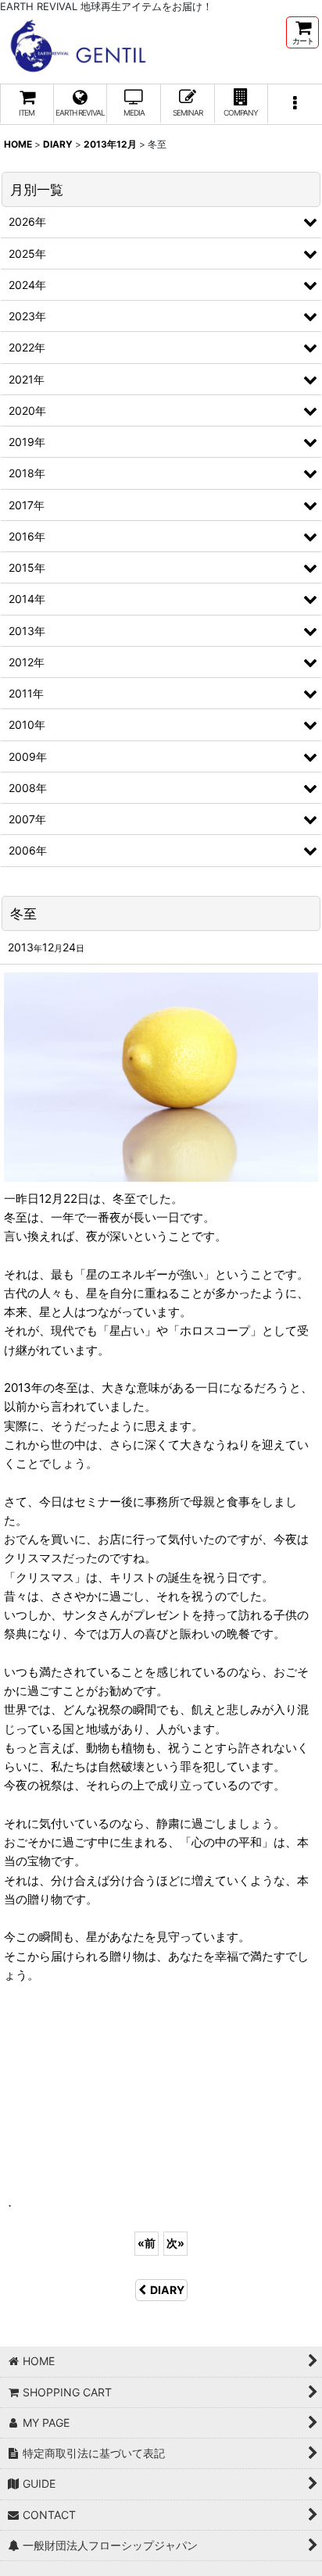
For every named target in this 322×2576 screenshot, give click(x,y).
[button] (295, 104)
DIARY (167, 2290)
